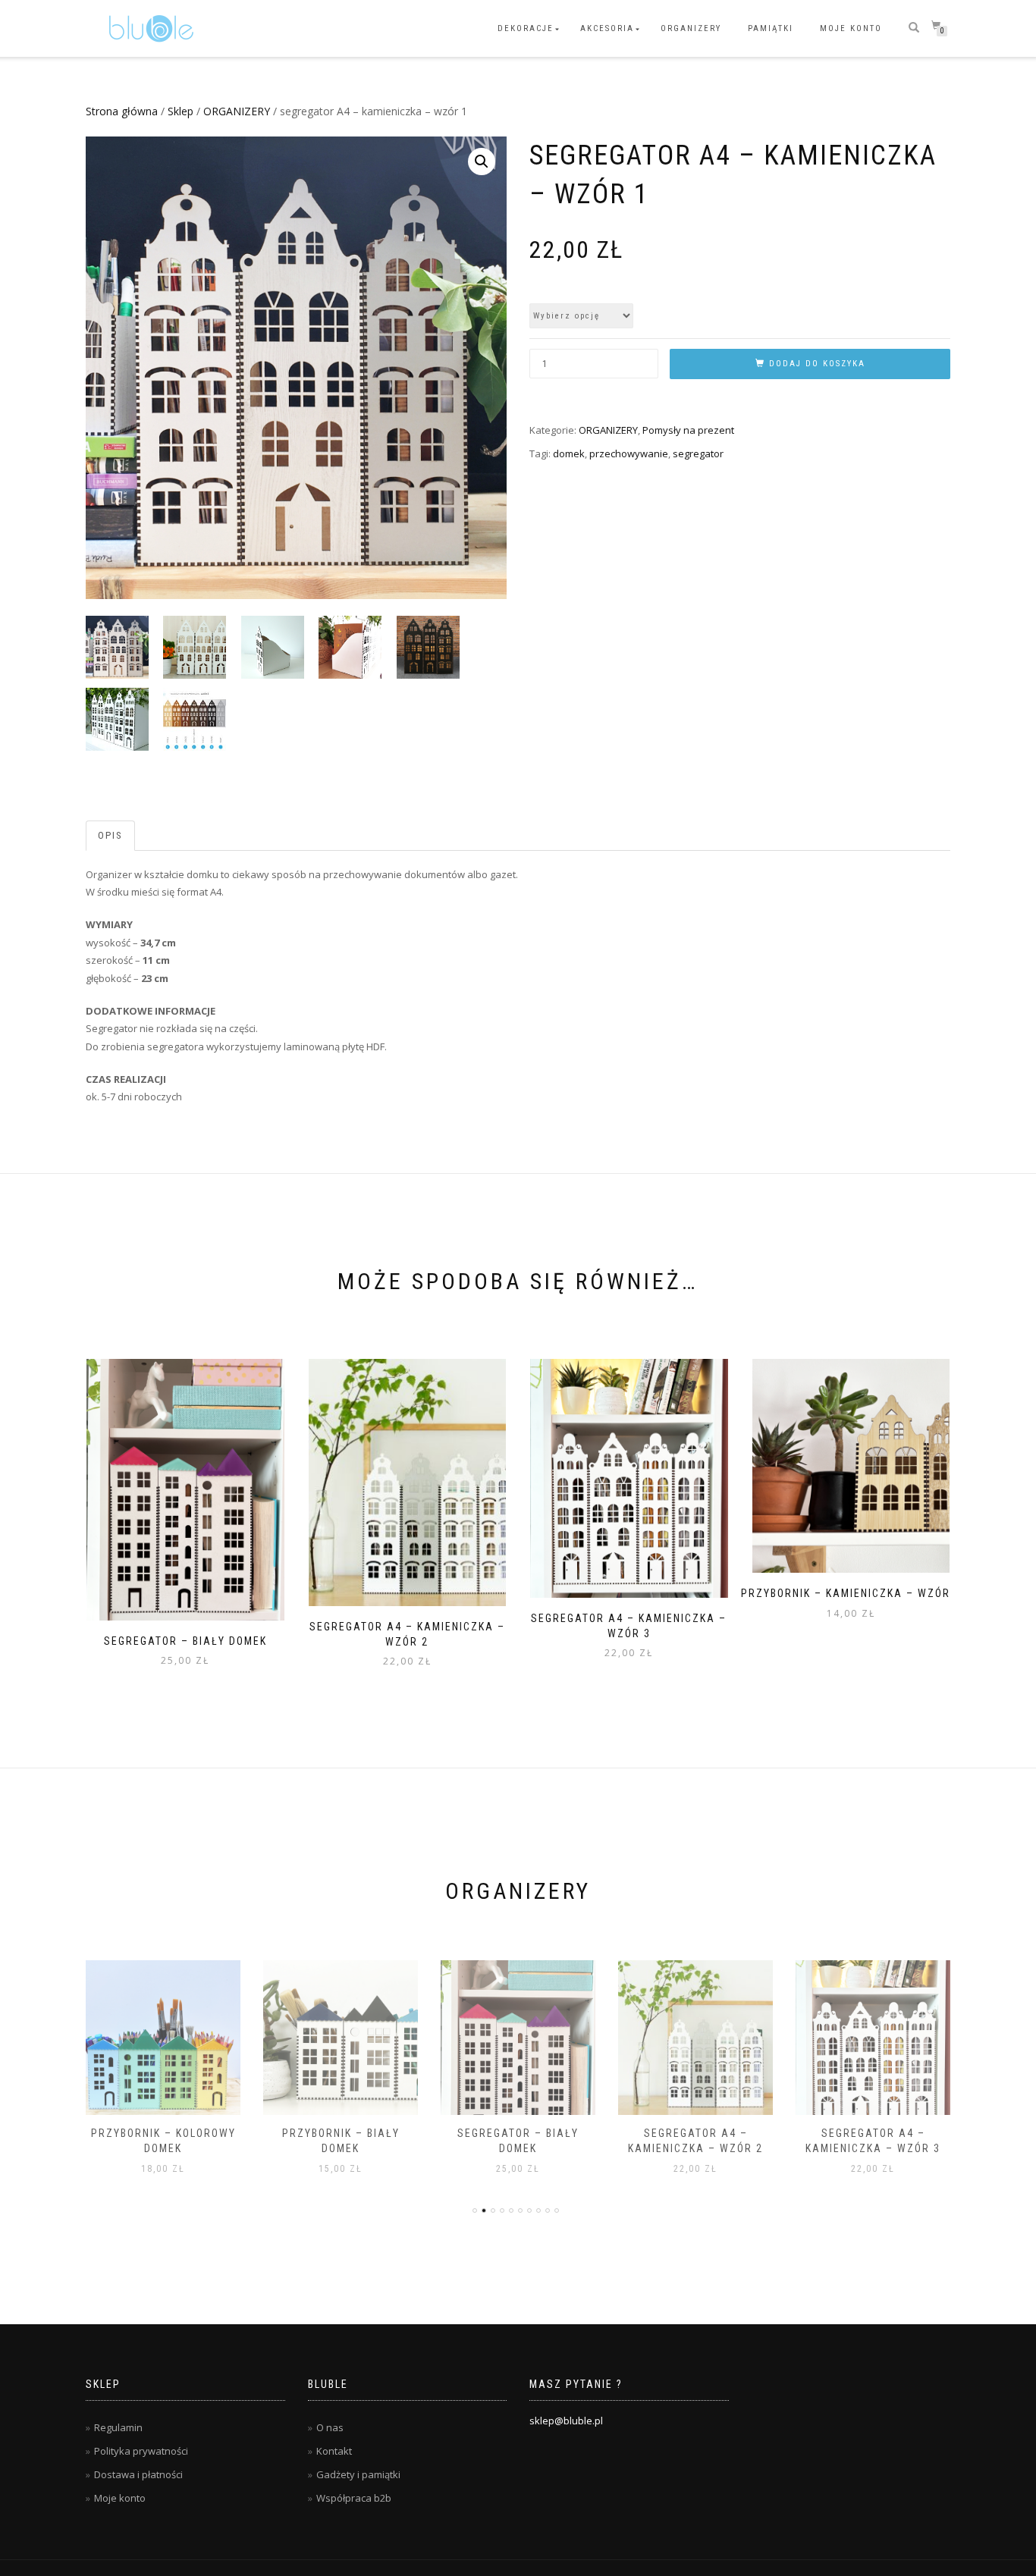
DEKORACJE (526, 28)
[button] (482, 162)
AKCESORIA (607, 28)
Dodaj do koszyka (817, 364)
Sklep (181, 111)
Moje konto (851, 28)
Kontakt (334, 2451)
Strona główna (122, 111)
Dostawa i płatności (138, 2474)
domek (569, 453)
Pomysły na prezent (688, 430)
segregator (698, 453)
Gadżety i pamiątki (358, 2474)
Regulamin (118, 2427)
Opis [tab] (110, 835)
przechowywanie (629, 453)
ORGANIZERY (691, 28)
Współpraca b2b (354, 2498)
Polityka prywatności (141, 2451)
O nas (330, 2427)
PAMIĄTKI (771, 28)
